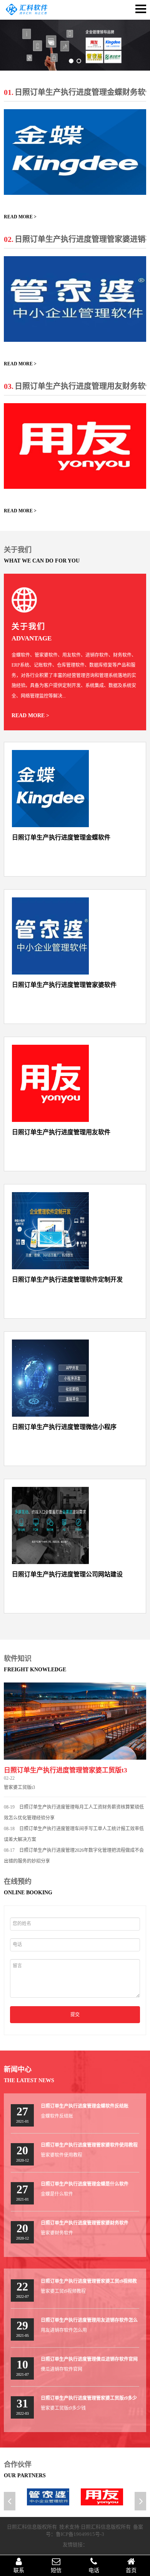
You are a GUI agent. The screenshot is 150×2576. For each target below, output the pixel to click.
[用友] (102, 2497)
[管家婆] (48, 2497)
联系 (19, 2570)
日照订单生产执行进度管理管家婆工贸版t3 (66, 1770)
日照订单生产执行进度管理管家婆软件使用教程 (89, 2145)
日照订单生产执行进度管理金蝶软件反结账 (85, 2106)
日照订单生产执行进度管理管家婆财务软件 (85, 2223)
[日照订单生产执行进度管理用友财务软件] (75, 446)
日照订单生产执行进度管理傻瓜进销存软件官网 (89, 2359)
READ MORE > (20, 217)
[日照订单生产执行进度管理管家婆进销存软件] (75, 299)
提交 (75, 2015)
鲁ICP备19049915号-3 (80, 2534)
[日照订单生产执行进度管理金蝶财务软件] (75, 152)
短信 (56, 2570)
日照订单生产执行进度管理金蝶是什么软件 (85, 2184)
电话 (94, 2570)
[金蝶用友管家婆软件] (27, 14)
